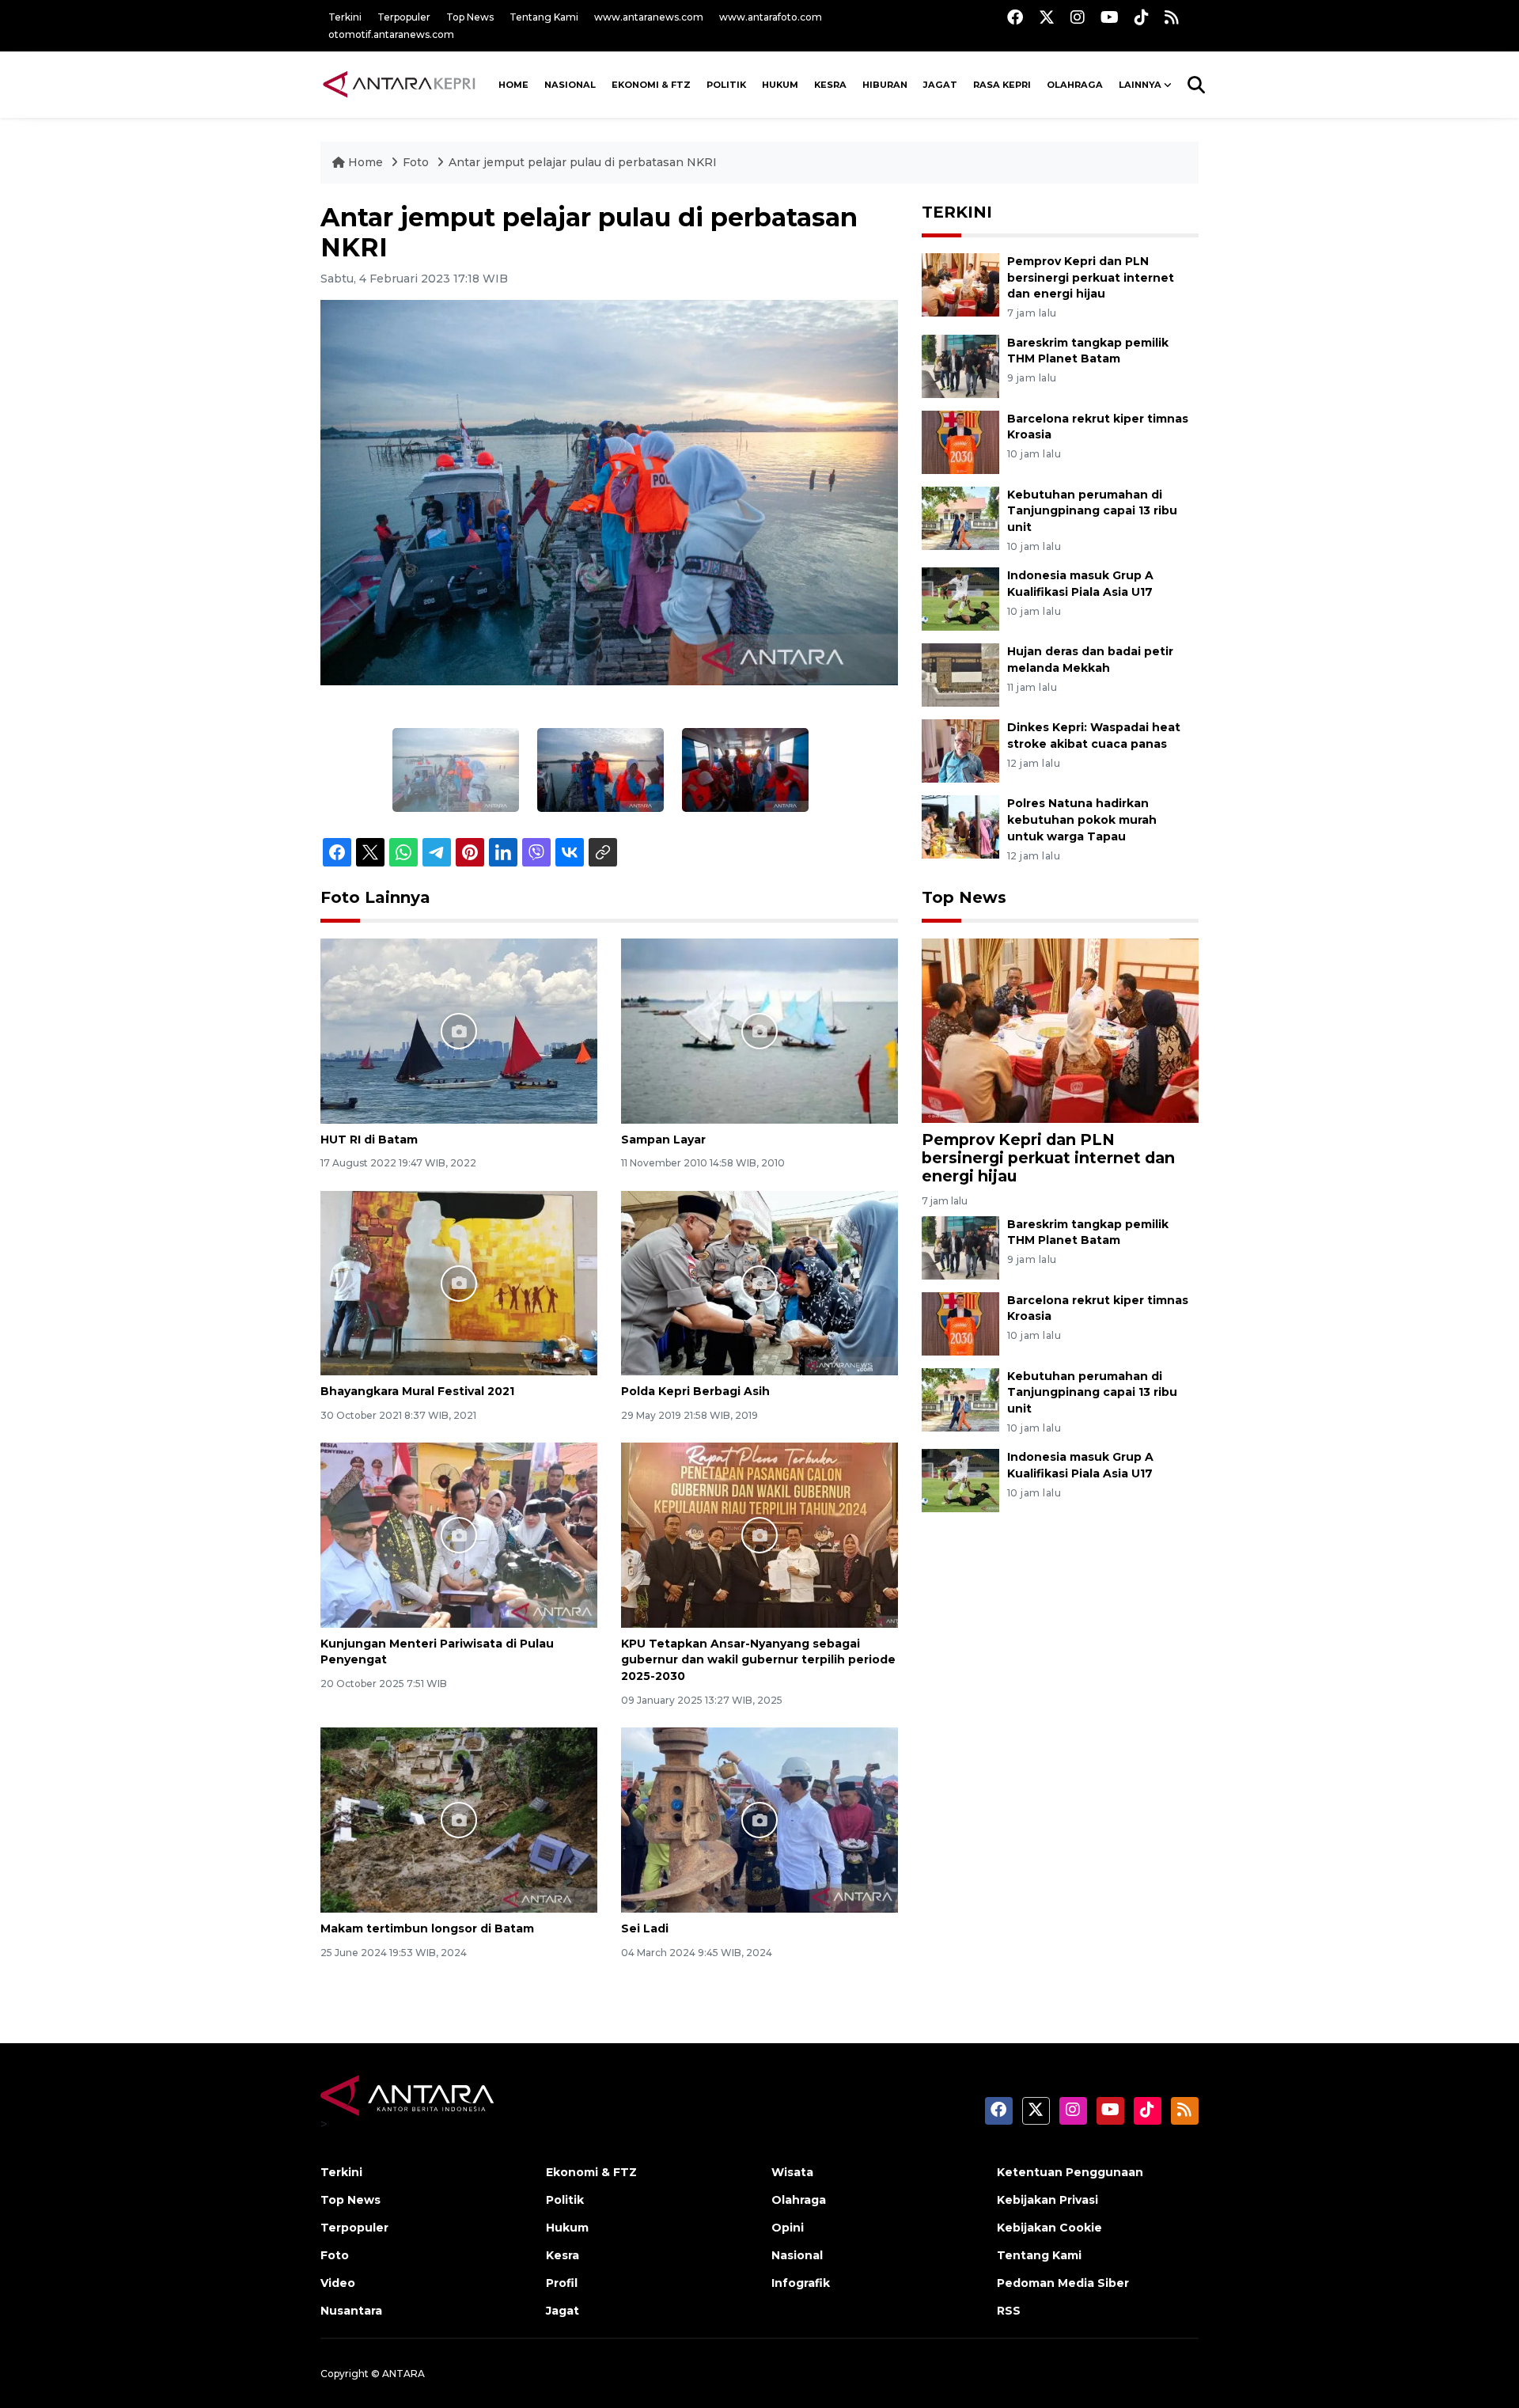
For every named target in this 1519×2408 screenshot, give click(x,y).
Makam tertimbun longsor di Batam (427, 1928)
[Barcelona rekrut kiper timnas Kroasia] (960, 441)
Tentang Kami (544, 17)
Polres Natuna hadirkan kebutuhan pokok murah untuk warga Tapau (1082, 820)
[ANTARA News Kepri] (400, 85)
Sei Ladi (645, 1928)
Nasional (797, 2255)
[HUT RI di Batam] (459, 1030)
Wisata (792, 2172)
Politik (726, 85)
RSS (1009, 2311)
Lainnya (1140, 85)
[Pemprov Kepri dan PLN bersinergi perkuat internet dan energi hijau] (960, 284)
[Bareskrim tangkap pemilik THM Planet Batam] (960, 365)
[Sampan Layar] (759, 1030)
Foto (416, 162)
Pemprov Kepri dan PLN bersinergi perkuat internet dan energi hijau (1091, 278)
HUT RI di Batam (369, 1140)
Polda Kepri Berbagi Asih (695, 1391)
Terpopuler (404, 17)
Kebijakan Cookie (1049, 2228)
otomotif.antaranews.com (391, 34)
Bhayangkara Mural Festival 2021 (417, 1391)
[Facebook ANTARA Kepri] (1015, 17)
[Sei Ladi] (759, 1819)
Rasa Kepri (1002, 85)
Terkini (345, 17)
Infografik (801, 2283)
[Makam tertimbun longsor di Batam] (459, 1819)
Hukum (780, 85)
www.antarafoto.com (771, 17)
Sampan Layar (663, 1140)
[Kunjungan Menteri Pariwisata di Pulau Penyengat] (459, 1534)
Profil (562, 2283)
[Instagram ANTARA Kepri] (1078, 17)
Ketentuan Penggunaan (1070, 2172)
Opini (788, 2228)
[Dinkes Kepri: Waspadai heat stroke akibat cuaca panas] (960, 751)
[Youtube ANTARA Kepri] (1110, 17)
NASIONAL (570, 85)
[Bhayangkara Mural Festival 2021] (459, 1282)
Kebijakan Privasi (1047, 2200)
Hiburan (885, 85)
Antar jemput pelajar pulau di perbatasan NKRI (583, 162)
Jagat (940, 85)
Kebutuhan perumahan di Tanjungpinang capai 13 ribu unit (1092, 511)
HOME (513, 85)
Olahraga (1075, 85)
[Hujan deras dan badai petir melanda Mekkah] (960, 675)
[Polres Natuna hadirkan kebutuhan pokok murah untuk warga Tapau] (960, 827)
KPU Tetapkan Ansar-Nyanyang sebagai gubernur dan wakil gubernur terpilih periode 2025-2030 (758, 1660)
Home (366, 162)
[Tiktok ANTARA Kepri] (1142, 17)
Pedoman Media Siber (1063, 2283)
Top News (470, 17)
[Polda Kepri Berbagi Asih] (759, 1282)
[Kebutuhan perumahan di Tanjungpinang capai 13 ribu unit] (960, 517)
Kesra (830, 85)
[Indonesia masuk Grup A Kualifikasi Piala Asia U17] (960, 599)
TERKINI (957, 212)
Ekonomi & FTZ (651, 85)
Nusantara (351, 2311)
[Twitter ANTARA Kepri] (1047, 17)
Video (338, 2283)
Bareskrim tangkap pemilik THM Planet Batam (1088, 351)
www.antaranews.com (649, 17)
